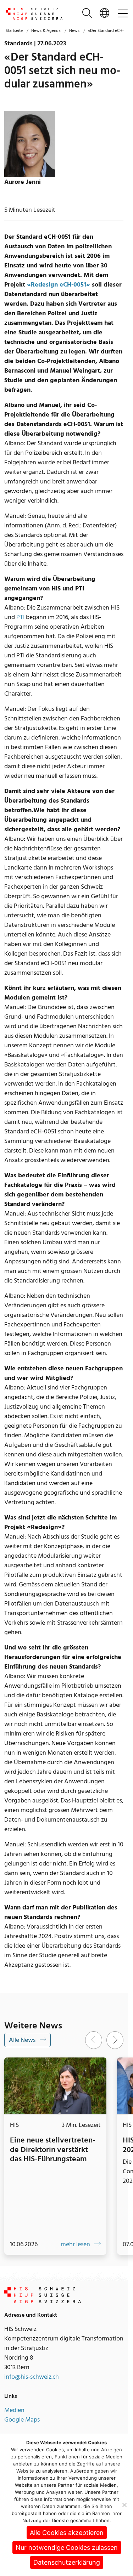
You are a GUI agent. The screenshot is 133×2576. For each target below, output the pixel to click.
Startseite (14, 31)
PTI (20, 617)
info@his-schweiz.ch (32, 2384)
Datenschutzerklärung (67, 2562)
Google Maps (22, 2427)
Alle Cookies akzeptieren (67, 2533)
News (74, 31)
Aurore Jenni (23, 182)
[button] (104, 14)
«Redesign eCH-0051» (59, 285)
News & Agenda (46, 31)
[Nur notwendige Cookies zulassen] (124, 2505)
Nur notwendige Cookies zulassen (67, 2547)
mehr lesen (71, 2251)
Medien (14, 2417)
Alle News (23, 2040)
